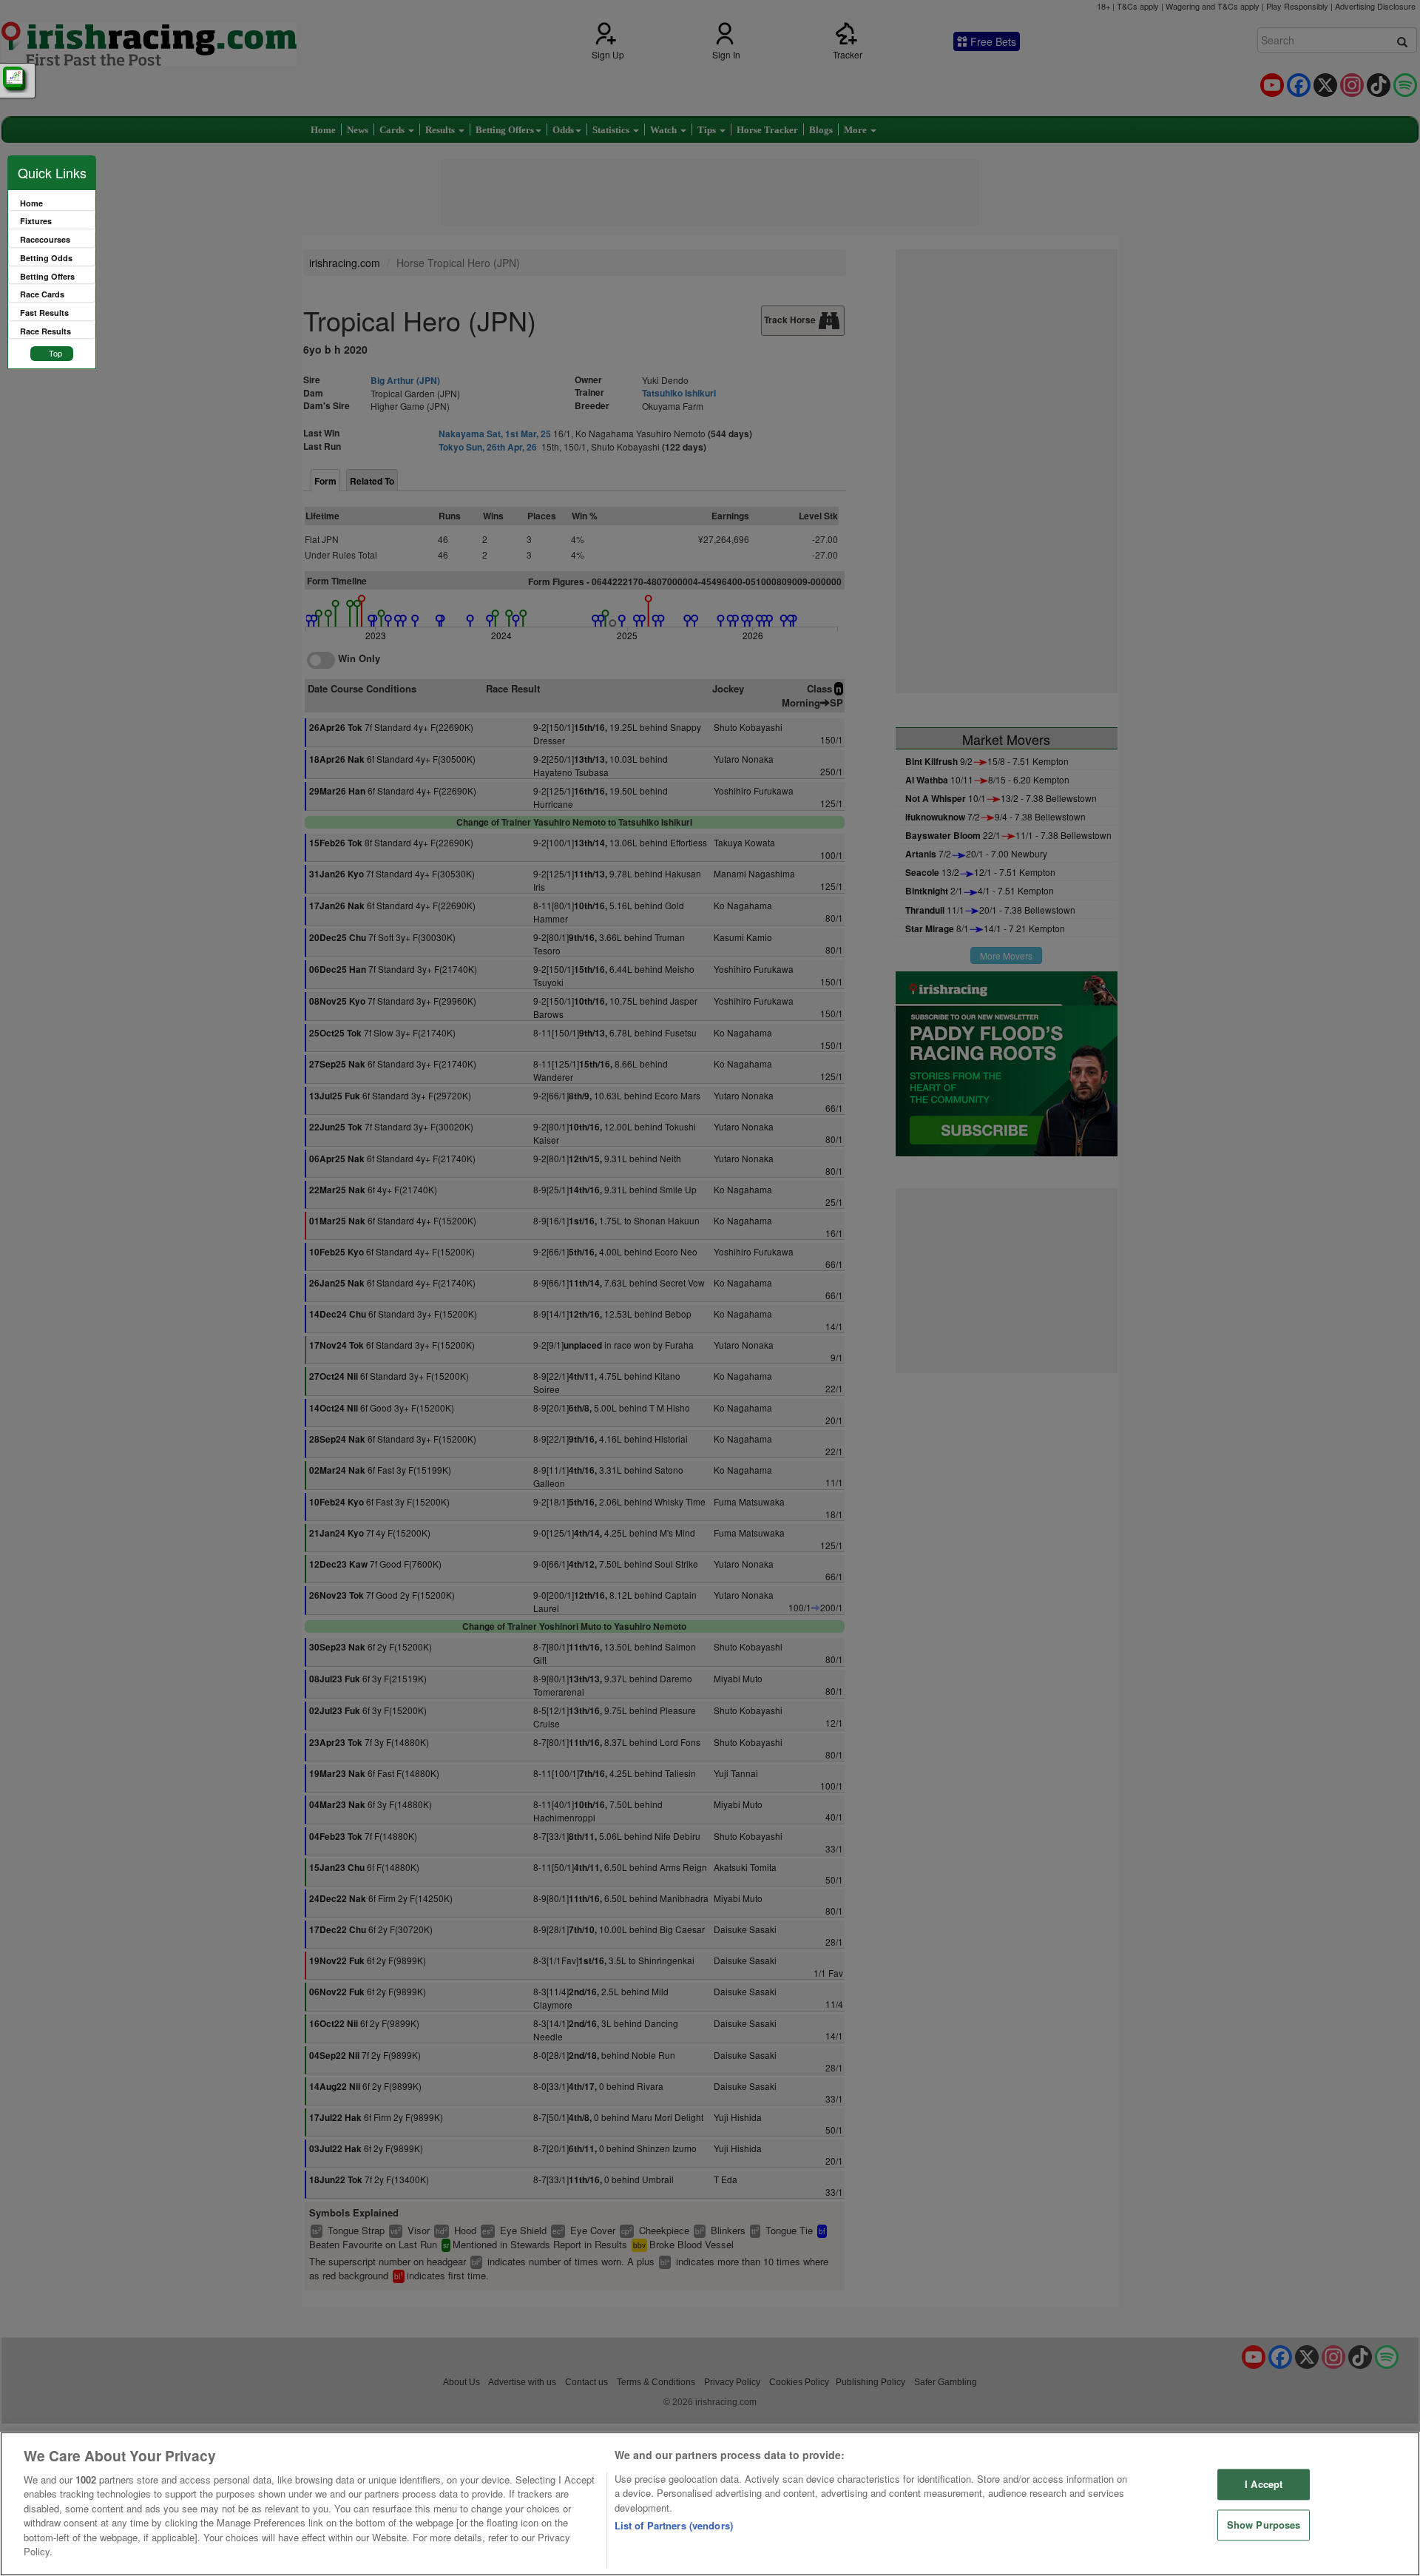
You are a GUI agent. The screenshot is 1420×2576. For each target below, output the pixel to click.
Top (55, 353)
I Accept (1264, 2485)
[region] (710, 2504)
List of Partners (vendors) (674, 2525)
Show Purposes (1264, 2525)
